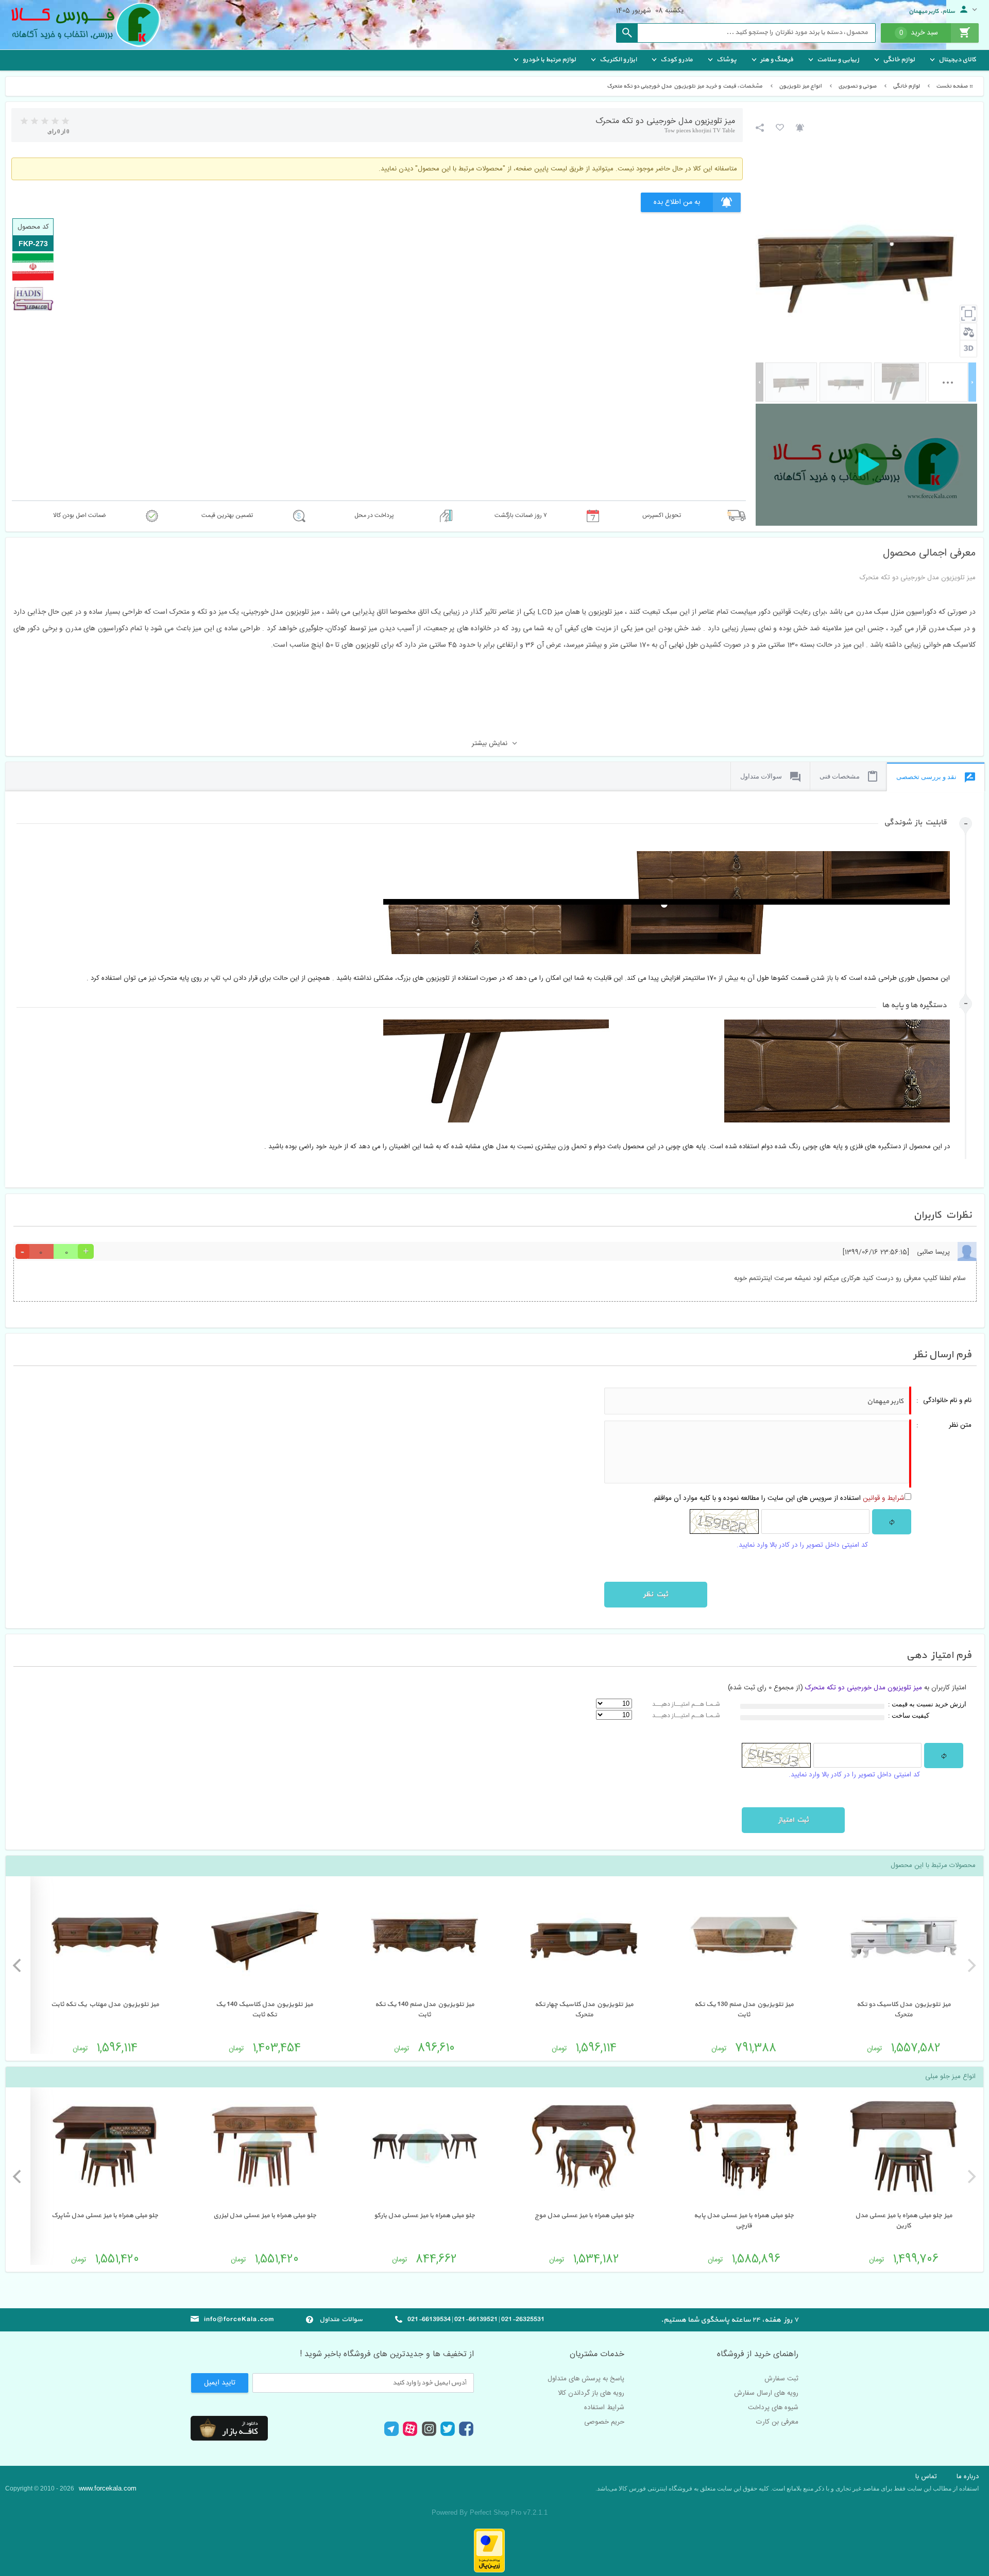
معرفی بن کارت (777, 2422)
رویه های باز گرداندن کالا (591, 2393)
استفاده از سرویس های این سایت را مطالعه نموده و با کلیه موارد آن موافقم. (778, 1498)
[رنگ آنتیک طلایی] (846, 382)
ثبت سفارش (781, 2379)
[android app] (229, 2428)
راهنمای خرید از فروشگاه (758, 2355)
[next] (18, 1965)
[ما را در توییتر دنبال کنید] (448, 2434)
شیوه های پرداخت (773, 2408)
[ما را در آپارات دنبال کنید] (410, 2435)
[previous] (970, 1965)
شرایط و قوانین (884, 1498)
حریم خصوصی (604, 2422)
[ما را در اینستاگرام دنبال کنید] (429, 2434)
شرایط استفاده (604, 2408)
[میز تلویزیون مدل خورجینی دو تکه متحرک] (791, 382)
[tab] (488, 831)
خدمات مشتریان (597, 2355)
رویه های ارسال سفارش (766, 2393)
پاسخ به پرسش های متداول (586, 2379)
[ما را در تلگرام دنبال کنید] (391, 2435)
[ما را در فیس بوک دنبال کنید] (466, 2435)
